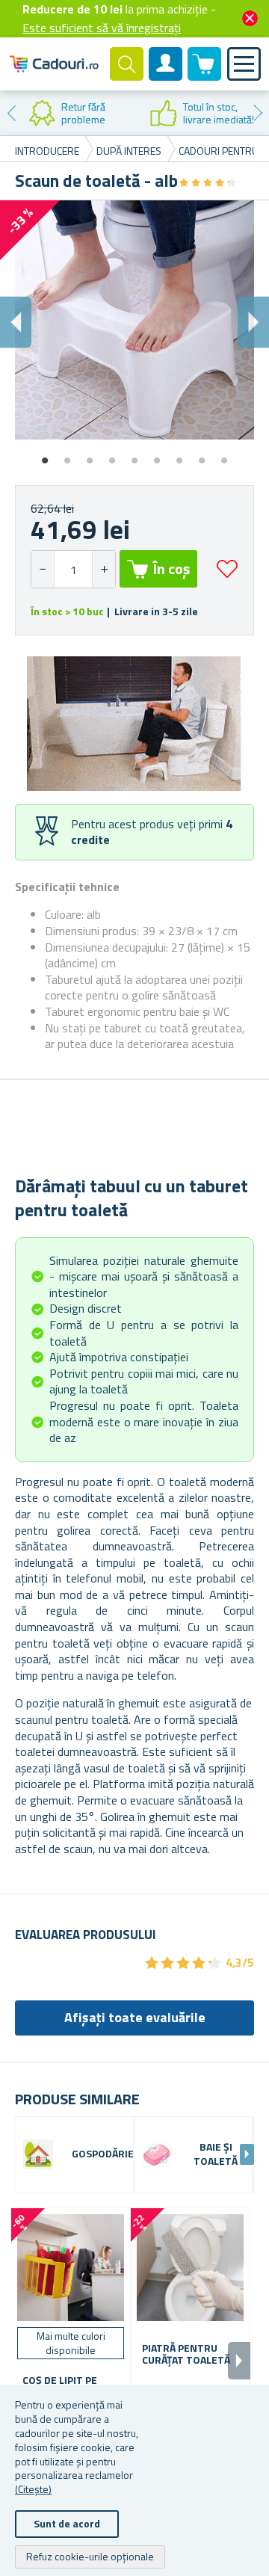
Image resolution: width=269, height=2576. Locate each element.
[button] (103, 569)
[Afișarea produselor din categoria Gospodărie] (38, 2154)
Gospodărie (103, 2154)
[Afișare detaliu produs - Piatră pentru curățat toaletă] (190, 2268)
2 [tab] (67, 455)
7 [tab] (179, 455)
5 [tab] (134, 455)
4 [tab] (112, 455)
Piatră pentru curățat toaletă (186, 2355)
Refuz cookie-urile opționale (90, 2556)
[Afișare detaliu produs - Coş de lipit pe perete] (71, 2268)
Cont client (166, 76)
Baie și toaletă (216, 2154)
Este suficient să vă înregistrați (102, 28)
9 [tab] (224, 455)
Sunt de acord (67, 2523)
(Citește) (33, 2489)
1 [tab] (45, 455)
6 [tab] (157, 455)
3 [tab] (90, 455)
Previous (11, 113)
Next (258, 113)
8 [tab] (202, 455)
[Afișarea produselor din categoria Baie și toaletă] (157, 2154)
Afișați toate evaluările (135, 2017)
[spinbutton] (73, 569)
